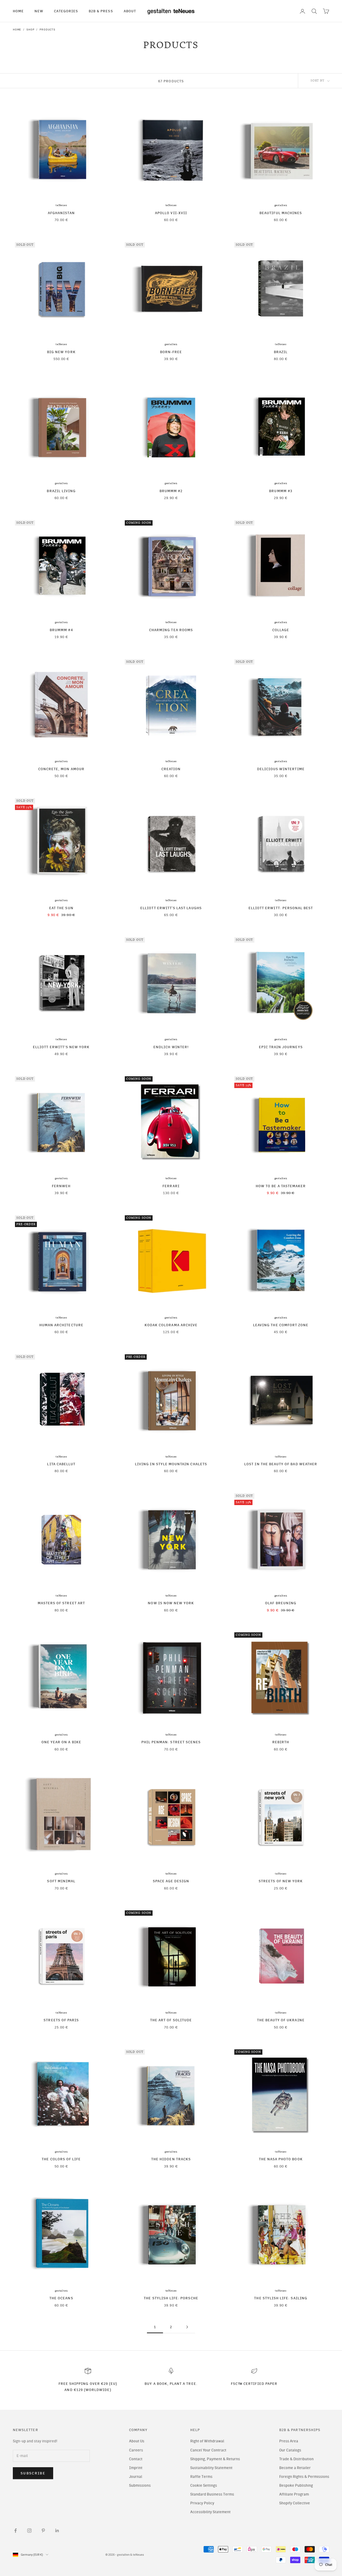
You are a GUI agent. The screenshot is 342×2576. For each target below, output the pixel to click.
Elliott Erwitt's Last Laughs (171, 908)
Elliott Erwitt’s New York (61, 1047)
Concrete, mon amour (61, 769)
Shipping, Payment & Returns (215, 2459)
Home (18, 11)
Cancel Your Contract (208, 2450)
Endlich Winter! (171, 1047)
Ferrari (171, 1186)
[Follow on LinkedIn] (57, 2531)
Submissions (140, 2486)
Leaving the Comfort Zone (281, 1325)
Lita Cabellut (61, 1464)
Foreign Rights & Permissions (304, 2477)
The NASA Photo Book (281, 2159)
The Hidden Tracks (171, 2159)
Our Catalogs (290, 2450)
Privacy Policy (202, 2503)
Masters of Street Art (61, 1603)
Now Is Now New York (171, 1603)
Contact (136, 2459)
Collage (281, 630)
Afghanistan (61, 213)
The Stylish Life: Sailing (281, 2298)
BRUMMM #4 (61, 630)
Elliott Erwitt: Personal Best (281, 908)
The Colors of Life (61, 2159)
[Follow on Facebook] (15, 2531)
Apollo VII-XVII (171, 213)
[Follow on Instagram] (29, 2531)
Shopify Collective (295, 2503)
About (130, 11)
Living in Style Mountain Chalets (171, 1464)
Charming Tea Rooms (171, 630)
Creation (171, 769)
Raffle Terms (201, 2477)
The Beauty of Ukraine (281, 2020)
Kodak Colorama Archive (171, 1325)
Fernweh (61, 1186)
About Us (137, 2441)
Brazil (281, 352)
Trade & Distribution (296, 2459)
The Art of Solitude (171, 2020)
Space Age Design (171, 1881)
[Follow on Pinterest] (43, 2531)
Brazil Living (61, 491)
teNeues (61, 205)
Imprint (136, 2468)
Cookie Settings (204, 2486)
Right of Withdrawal (207, 2441)
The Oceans (61, 2298)
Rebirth (281, 1742)
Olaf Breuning (281, 1603)
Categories (66, 11)
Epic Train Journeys (281, 1047)
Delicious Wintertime (281, 769)
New (39, 11)
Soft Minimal (61, 1881)
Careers (136, 2450)
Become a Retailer (295, 2468)
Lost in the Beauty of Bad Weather (281, 1464)
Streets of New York (281, 1881)
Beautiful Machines (281, 213)
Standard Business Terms (212, 2494)
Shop (30, 30)
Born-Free (171, 352)
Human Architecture (61, 1325)
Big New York (61, 352)
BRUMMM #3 (281, 491)
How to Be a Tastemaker (281, 1186)
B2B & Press (101, 11)
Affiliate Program (294, 2494)
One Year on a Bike (61, 1742)
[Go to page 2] (187, 2327)
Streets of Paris (61, 2020)
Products (47, 30)
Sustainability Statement (211, 2468)
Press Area (289, 2441)
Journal (136, 2477)
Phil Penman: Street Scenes (171, 1742)
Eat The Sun (61, 908)
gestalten (281, 205)
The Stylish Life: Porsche (171, 2298)
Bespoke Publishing (296, 2486)
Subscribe (33, 2473)
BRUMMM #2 (171, 491)
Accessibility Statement (210, 2512)
